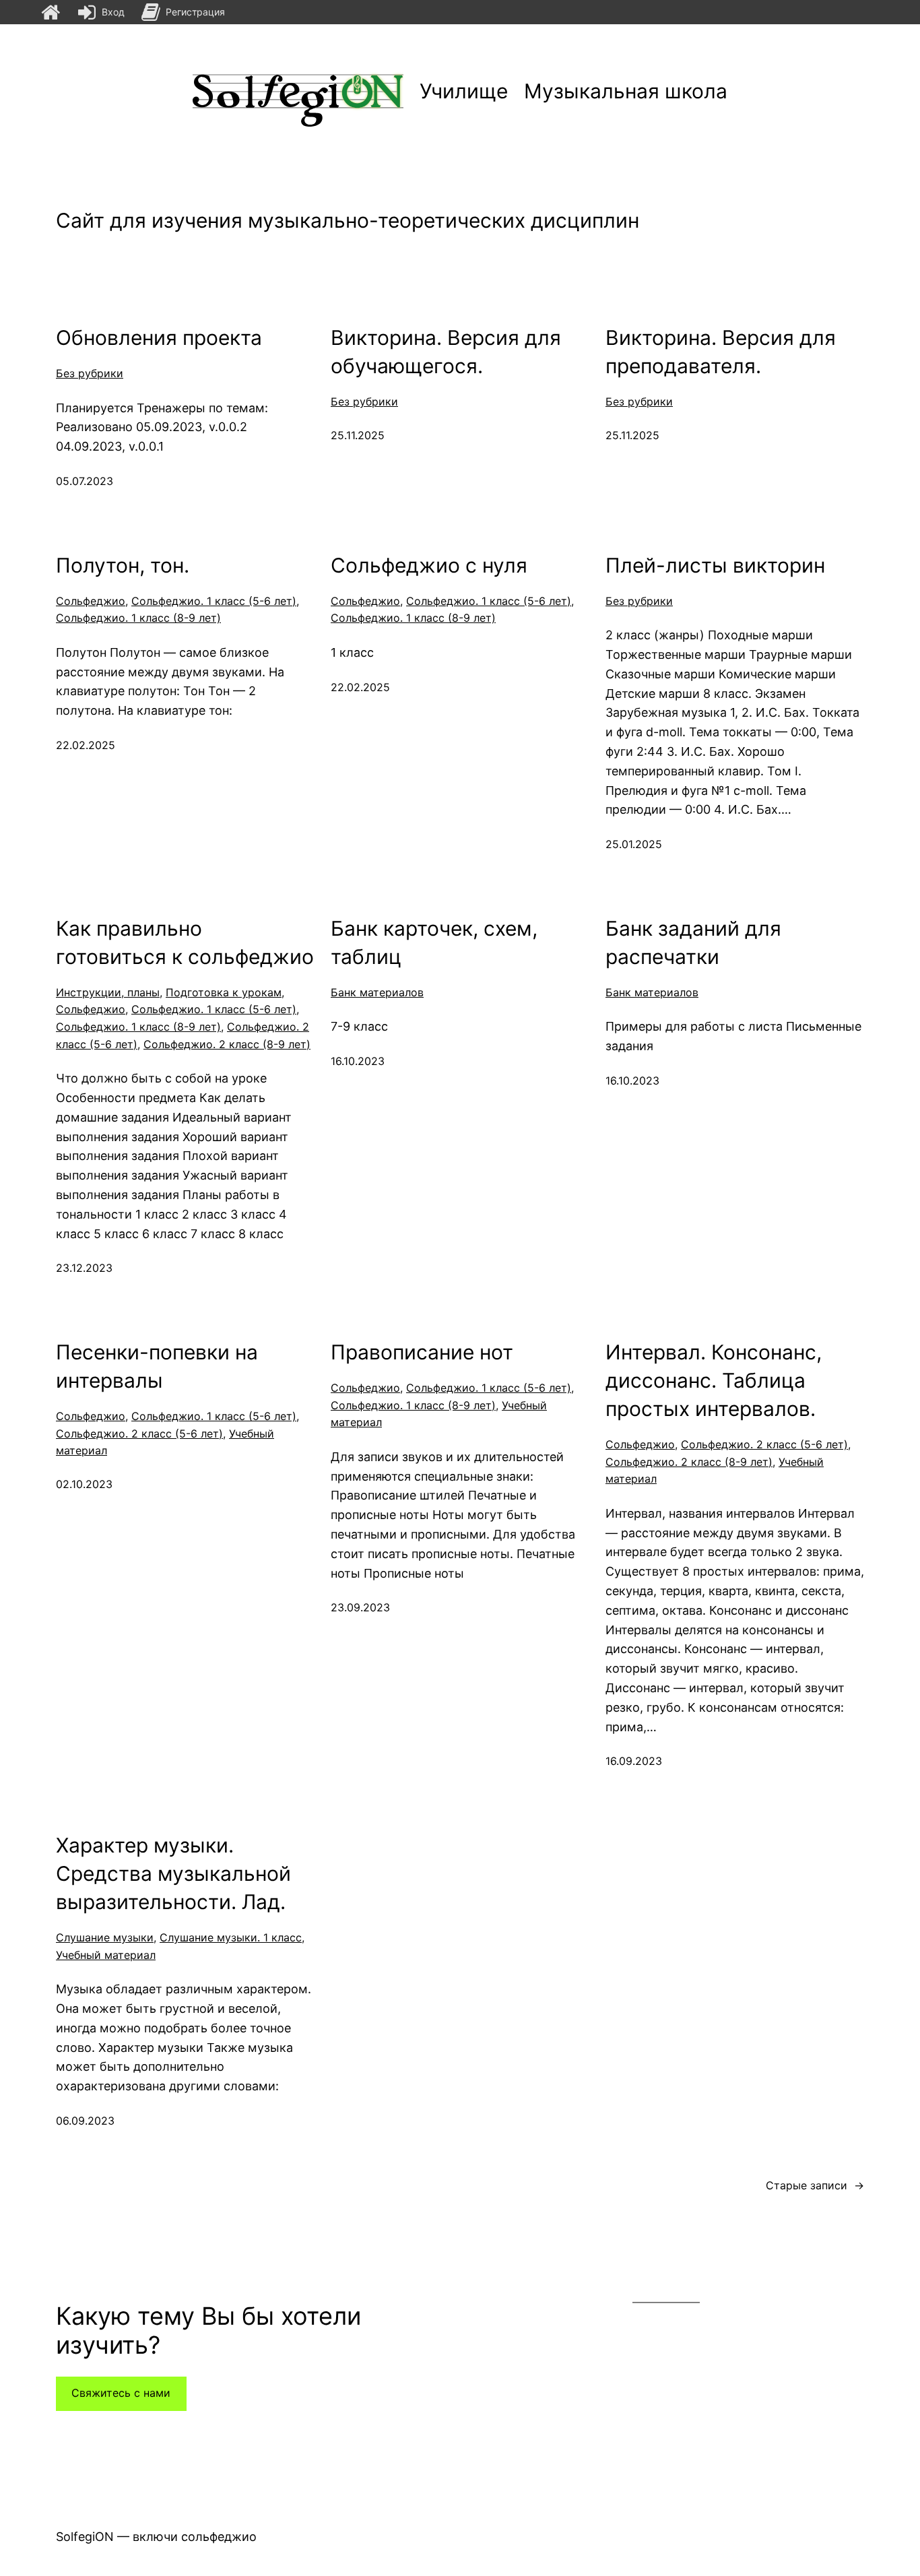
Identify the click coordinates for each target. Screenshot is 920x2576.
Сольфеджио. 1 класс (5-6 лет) (214, 601)
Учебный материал (106, 1955)
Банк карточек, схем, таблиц (434, 942)
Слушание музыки (105, 1937)
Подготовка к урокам (224, 992)
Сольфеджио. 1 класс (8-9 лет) (138, 618)
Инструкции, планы (108, 992)
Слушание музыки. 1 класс (231, 1937)
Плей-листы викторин (715, 565)
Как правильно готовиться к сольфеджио (185, 942)
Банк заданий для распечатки (693, 942)
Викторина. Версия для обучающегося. (446, 352)
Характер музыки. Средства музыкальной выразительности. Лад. (173, 1873)
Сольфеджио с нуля (429, 565)
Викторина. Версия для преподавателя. (721, 352)
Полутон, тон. (123, 565)
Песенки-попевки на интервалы (157, 1366)
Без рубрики (90, 373)
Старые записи (815, 2185)
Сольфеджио (91, 601)
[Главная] (51, 12)
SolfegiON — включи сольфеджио (156, 2537)
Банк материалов (377, 992)
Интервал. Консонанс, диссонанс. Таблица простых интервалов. (714, 1380)
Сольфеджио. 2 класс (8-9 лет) (227, 1044)
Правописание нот (422, 1352)
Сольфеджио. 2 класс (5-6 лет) (139, 1434)
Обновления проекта (159, 337)
